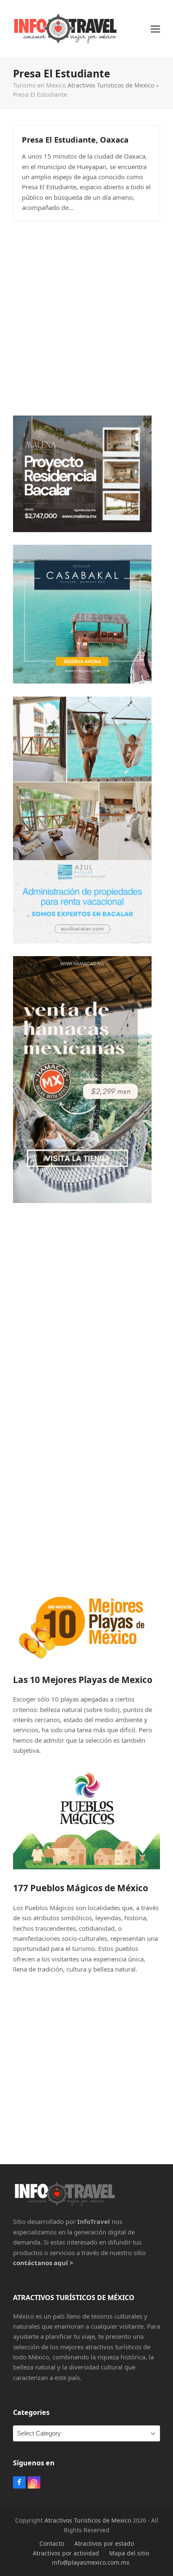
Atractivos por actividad (66, 2553)
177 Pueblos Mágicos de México (81, 1888)
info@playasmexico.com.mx (91, 2562)
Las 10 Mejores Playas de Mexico (83, 1680)
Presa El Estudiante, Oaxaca (75, 139)
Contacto (52, 2543)
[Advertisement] (86, 316)
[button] (155, 29)
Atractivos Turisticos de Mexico (111, 85)
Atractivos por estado (104, 2543)
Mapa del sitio (129, 2553)
